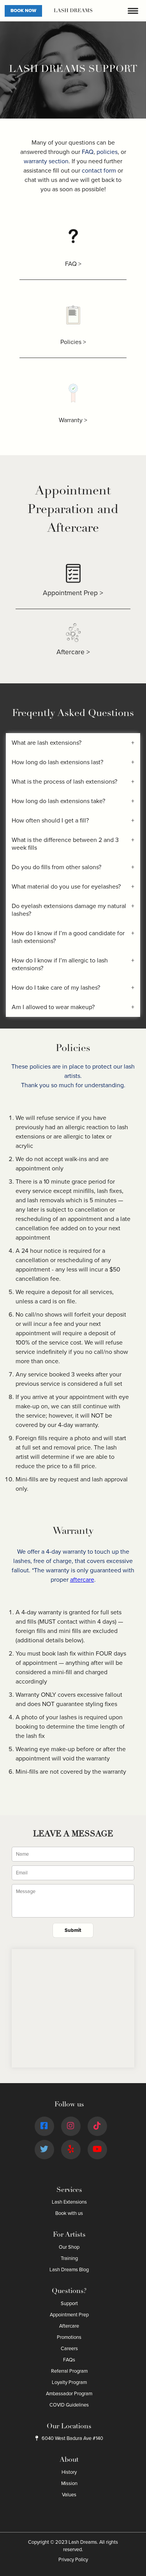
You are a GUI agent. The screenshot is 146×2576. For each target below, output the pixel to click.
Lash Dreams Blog (69, 2270)
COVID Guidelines (69, 2405)
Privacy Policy (73, 2560)
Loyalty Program (69, 2382)
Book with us (69, 2213)
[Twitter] (44, 2149)
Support (69, 2304)
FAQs (69, 2360)
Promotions (69, 2337)
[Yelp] (71, 2149)
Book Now (23, 11)
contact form (99, 171)
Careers (69, 2349)
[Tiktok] (97, 2126)
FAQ (88, 152)
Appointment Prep (69, 2315)
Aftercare (69, 2326)
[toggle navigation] (133, 11)
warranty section (46, 161)
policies (107, 152)
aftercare (82, 1580)
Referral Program (69, 2371)
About (69, 2460)
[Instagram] (70, 2126)
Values (69, 2495)
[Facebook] (44, 2126)
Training (69, 2258)
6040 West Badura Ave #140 (72, 2438)
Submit (73, 1930)
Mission (69, 2483)
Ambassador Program (69, 2394)
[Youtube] (97, 2149)
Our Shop (69, 2247)
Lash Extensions (69, 2202)
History (69, 2472)
